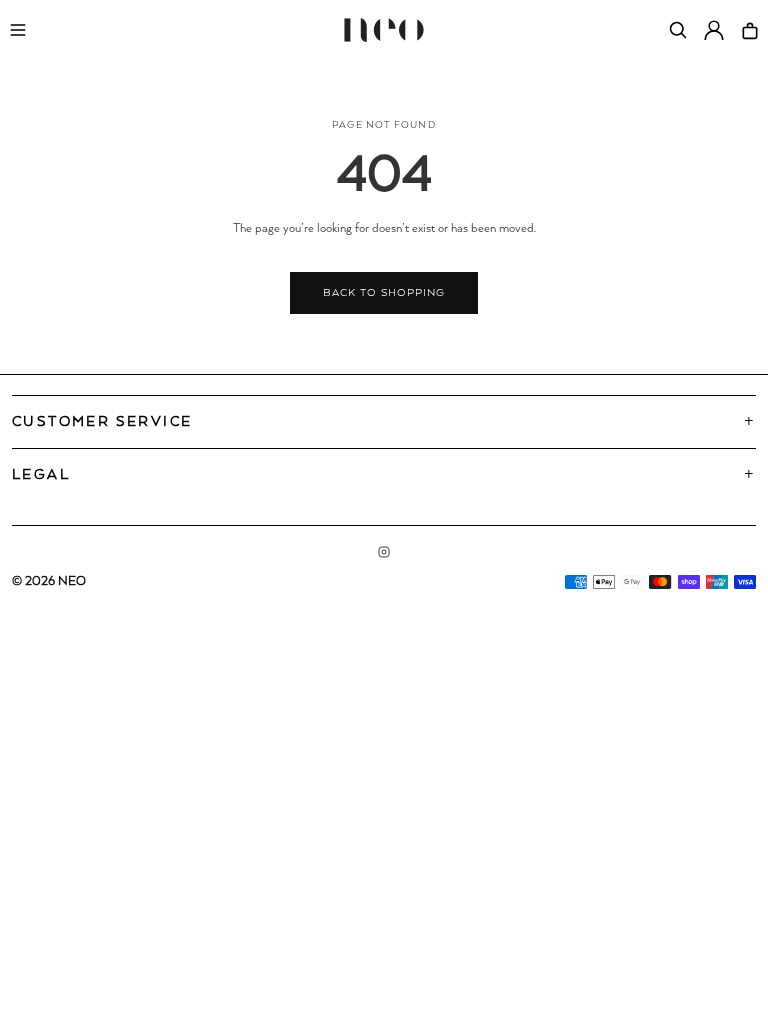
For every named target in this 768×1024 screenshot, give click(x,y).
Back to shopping (383, 293)
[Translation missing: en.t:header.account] (714, 30)
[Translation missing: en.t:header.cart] (750, 30)
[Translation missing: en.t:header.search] (678, 30)
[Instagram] (384, 552)
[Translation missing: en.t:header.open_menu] (18, 30)
